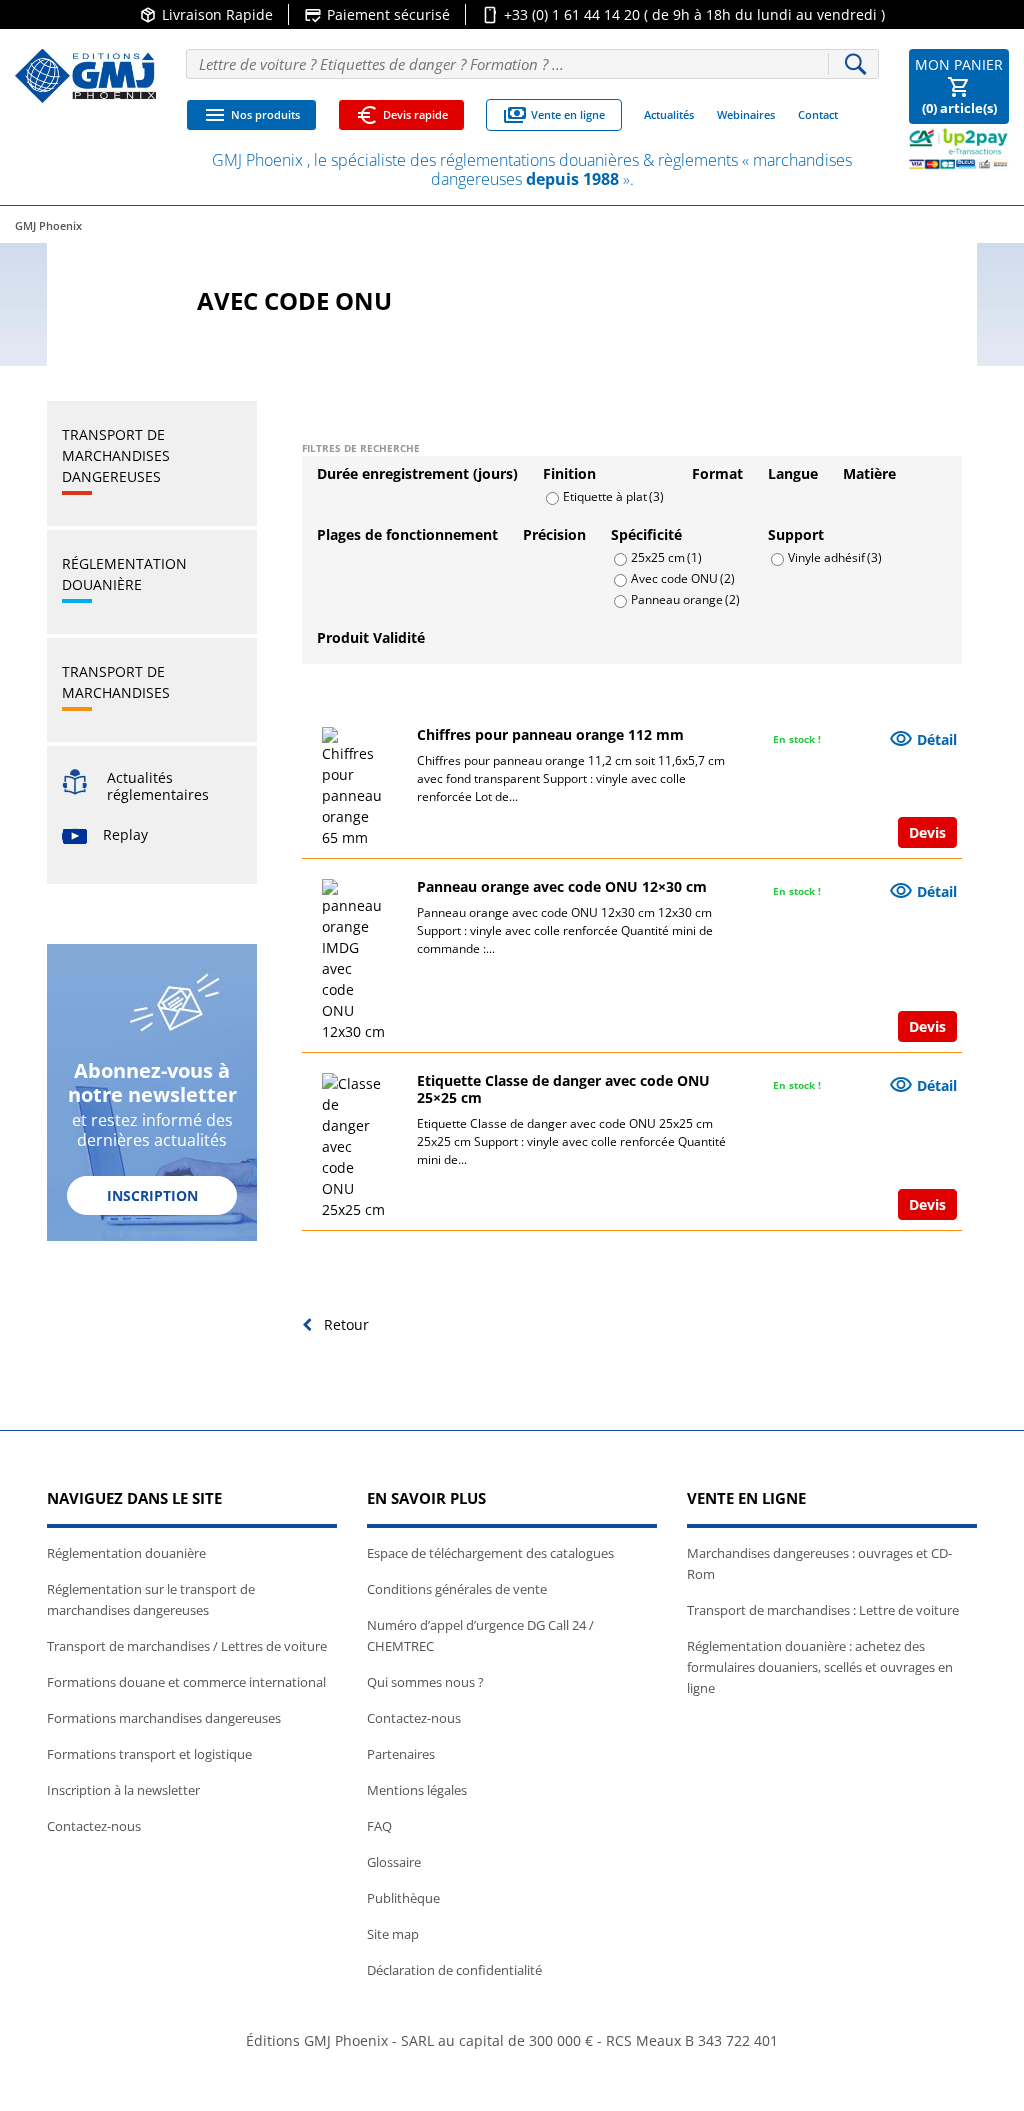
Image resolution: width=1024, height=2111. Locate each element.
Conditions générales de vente (457, 1589)
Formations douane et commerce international (186, 1682)
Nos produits (251, 115)
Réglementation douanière (124, 574)
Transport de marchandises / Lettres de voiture (187, 1646)
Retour (344, 1324)
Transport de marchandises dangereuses (116, 455)
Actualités (669, 114)
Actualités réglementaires (158, 786)
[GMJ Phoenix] (85, 76)
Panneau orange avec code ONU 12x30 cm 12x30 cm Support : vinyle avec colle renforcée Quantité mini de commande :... (565, 930)
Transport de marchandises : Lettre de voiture (823, 1610)
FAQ (379, 1826)
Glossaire (394, 1862)
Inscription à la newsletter (123, 1790)
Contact (818, 114)
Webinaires (746, 114)
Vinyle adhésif (835, 556)
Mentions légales (417, 1790)
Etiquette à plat (613, 495)
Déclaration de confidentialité (454, 1970)
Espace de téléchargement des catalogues (490, 1553)
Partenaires (401, 1754)
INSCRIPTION (152, 1195)
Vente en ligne (554, 115)
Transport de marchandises (116, 682)
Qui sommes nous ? (425, 1682)
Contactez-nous (94, 1826)
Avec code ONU (683, 577)
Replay (125, 834)
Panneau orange (685, 598)
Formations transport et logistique (149, 1754)
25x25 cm (666, 556)
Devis (927, 832)
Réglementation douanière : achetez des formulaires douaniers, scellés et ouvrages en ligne (820, 1667)
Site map (393, 1934)
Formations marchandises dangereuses (164, 1718)
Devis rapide (401, 115)
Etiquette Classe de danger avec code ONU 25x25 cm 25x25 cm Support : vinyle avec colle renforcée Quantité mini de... (571, 1141)
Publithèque (403, 1898)
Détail (923, 739)
